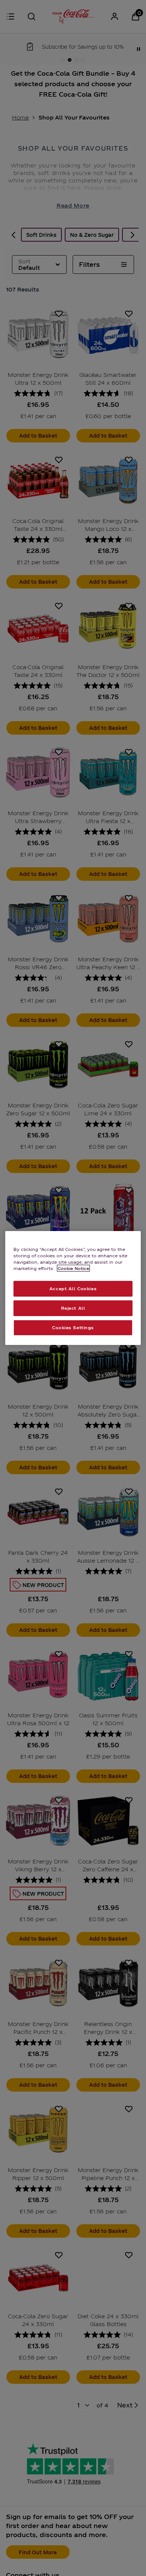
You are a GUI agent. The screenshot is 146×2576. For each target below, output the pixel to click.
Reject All (73, 1308)
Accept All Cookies (73, 1288)
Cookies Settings (73, 1327)
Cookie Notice (73, 1268)
